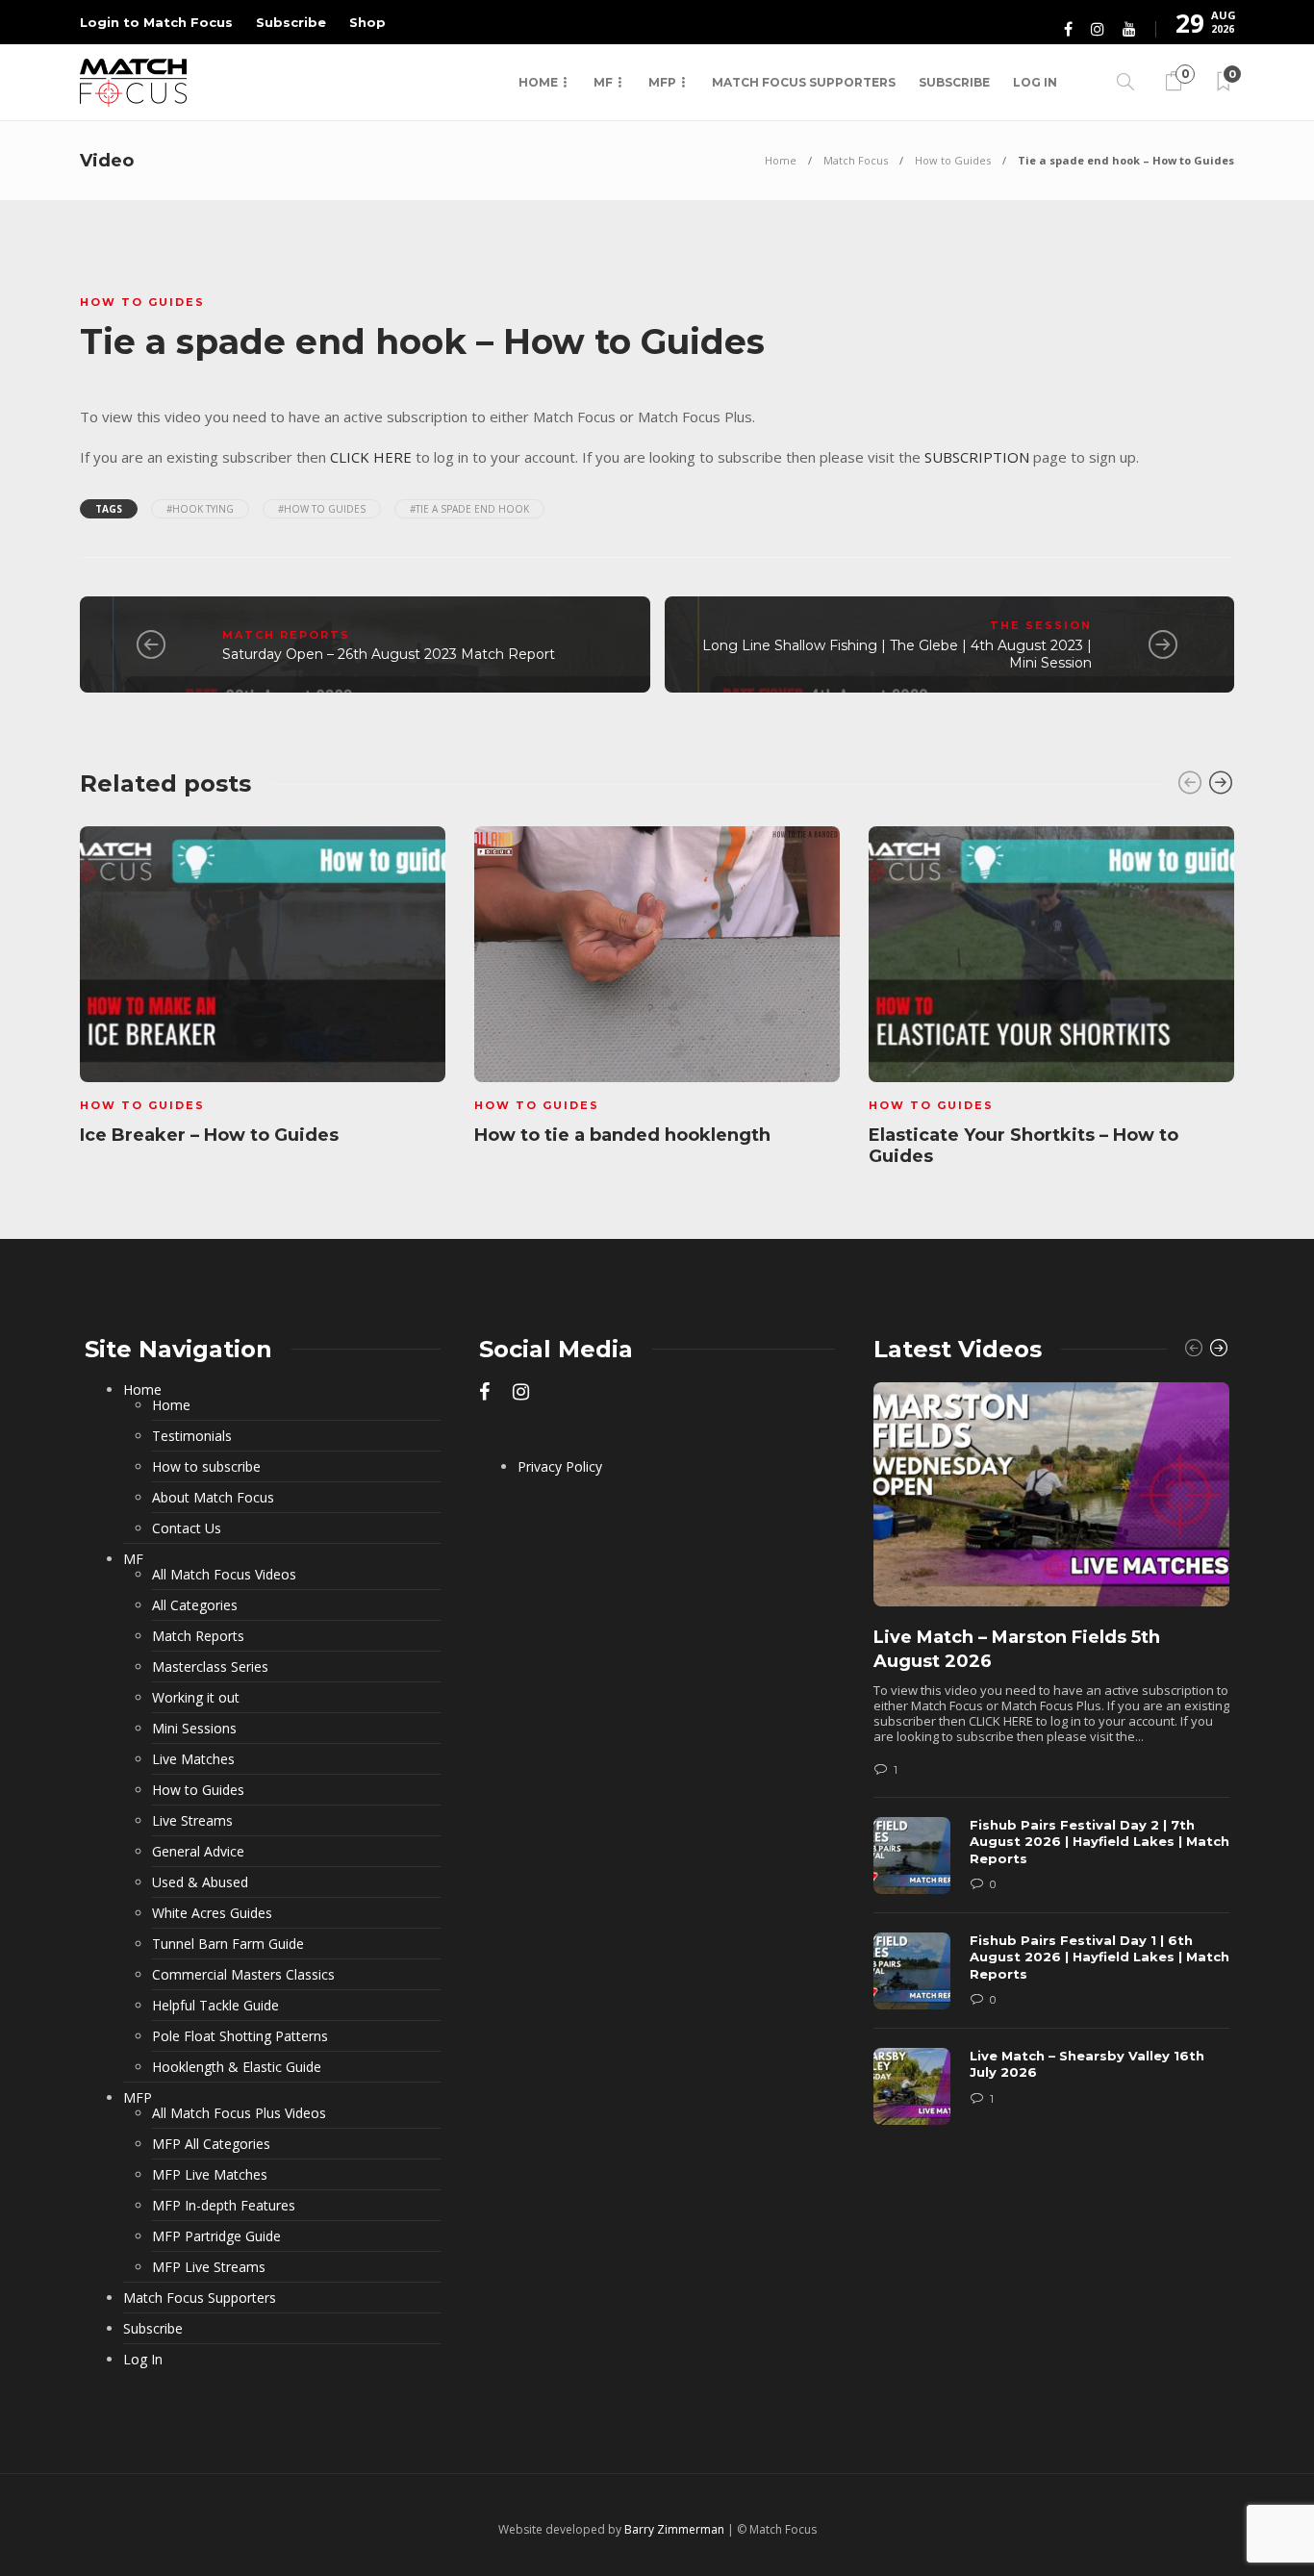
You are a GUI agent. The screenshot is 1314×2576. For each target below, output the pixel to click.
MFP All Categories (211, 2144)
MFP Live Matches (210, 2175)
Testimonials (192, 1436)
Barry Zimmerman (674, 2529)
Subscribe (291, 22)
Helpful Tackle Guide (215, 2006)
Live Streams (192, 1821)
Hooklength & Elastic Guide (237, 2067)
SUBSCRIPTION (977, 457)
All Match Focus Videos (224, 1575)
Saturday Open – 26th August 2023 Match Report (389, 654)
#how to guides (322, 509)
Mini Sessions (194, 1729)
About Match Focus (213, 1498)
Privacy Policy (560, 1467)
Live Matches (193, 1759)
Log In (1035, 82)
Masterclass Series (210, 1667)
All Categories (195, 1605)
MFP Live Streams (209, 2267)
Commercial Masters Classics (243, 1975)
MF (603, 82)
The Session (1041, 625)
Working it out (196, 1698)
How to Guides (953, 160)
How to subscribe (206, 1467)
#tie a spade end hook (469, 509)
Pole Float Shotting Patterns (240, 2036)
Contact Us (187, 1528)
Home (538, 82)
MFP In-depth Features (224, 2206)
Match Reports (286, 635)
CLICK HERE (371, 457)
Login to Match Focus (156, 22)
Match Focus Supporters (804, 82)
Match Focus (856, 160)
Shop (367, 22)
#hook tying (200, 509)
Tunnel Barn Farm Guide (228, 1944)
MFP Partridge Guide (216, 2236)
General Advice (198, 1852)
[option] (263, 989)
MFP (662, 82)
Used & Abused (200, 1882)
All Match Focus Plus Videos (239, 2113)
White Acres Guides (212, 1913)
